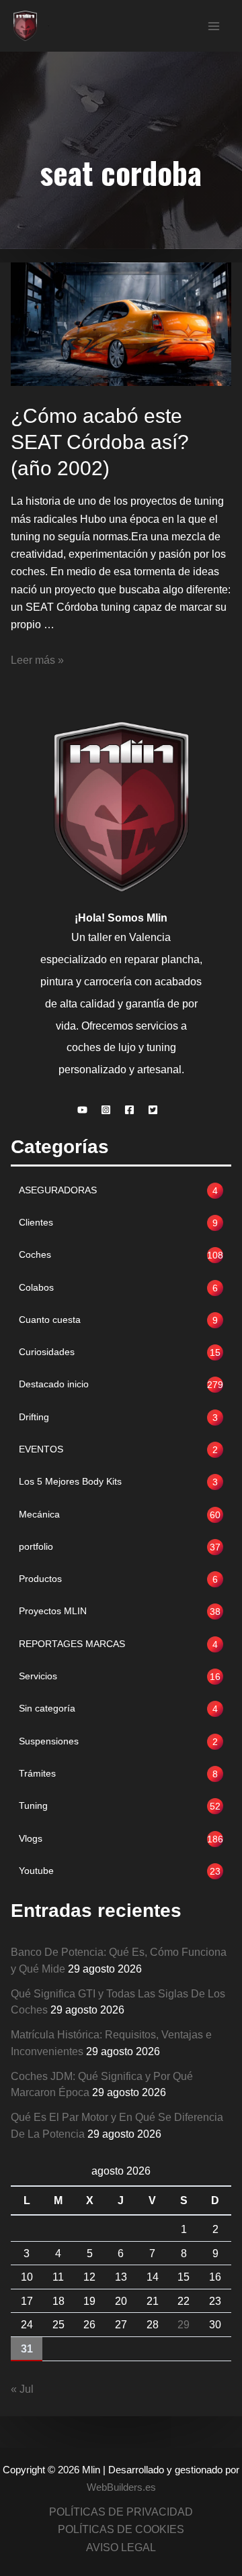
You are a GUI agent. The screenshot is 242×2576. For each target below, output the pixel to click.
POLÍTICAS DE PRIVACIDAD (121, 2512)
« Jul (22, 2389)
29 (184, 2324)
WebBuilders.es (121, 2487)
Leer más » (37, 660)
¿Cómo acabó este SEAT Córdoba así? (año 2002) (100, 442)
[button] (86, 1110)
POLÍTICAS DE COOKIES (121, 2529)
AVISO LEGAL (121, 2547)
